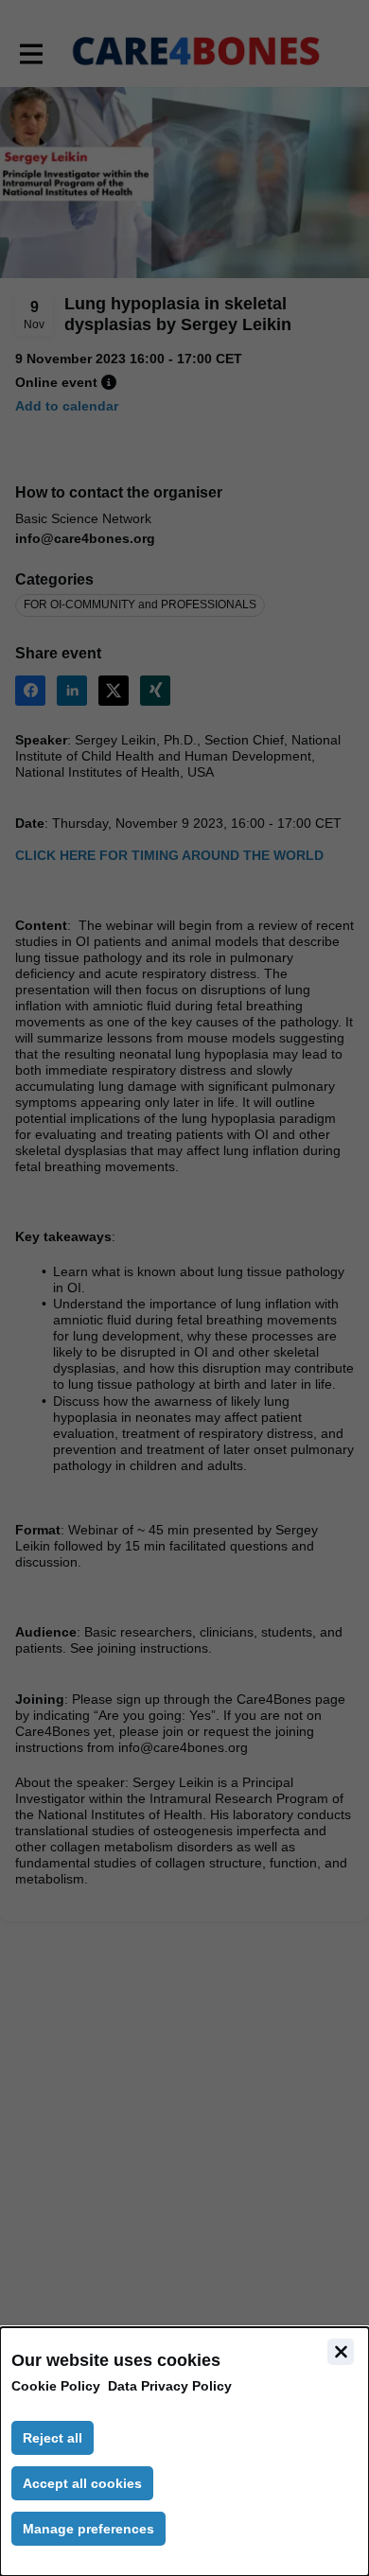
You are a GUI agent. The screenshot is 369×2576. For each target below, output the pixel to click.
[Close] (341, 2352)
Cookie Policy (56, 2386)
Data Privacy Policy (170, 2386)
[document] (184, 2452)
